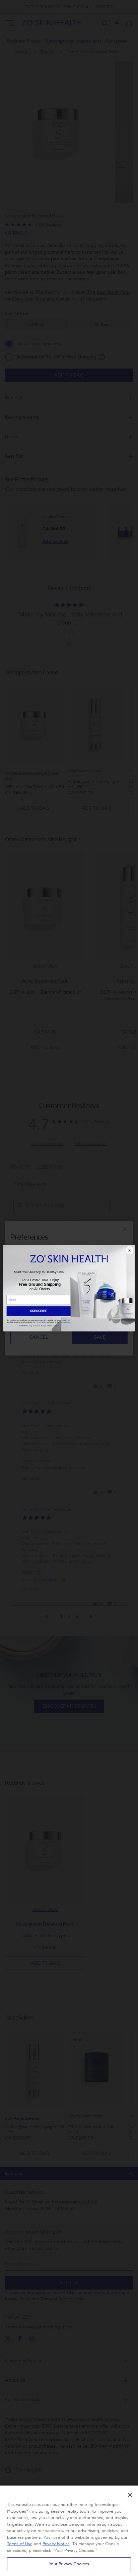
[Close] (130, 2495)
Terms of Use (20, 2544)
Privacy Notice (56, 2544)
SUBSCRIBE (39, 1311)
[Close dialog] (130, 1250)
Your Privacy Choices (69, 2564)
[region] (69, 2531)
